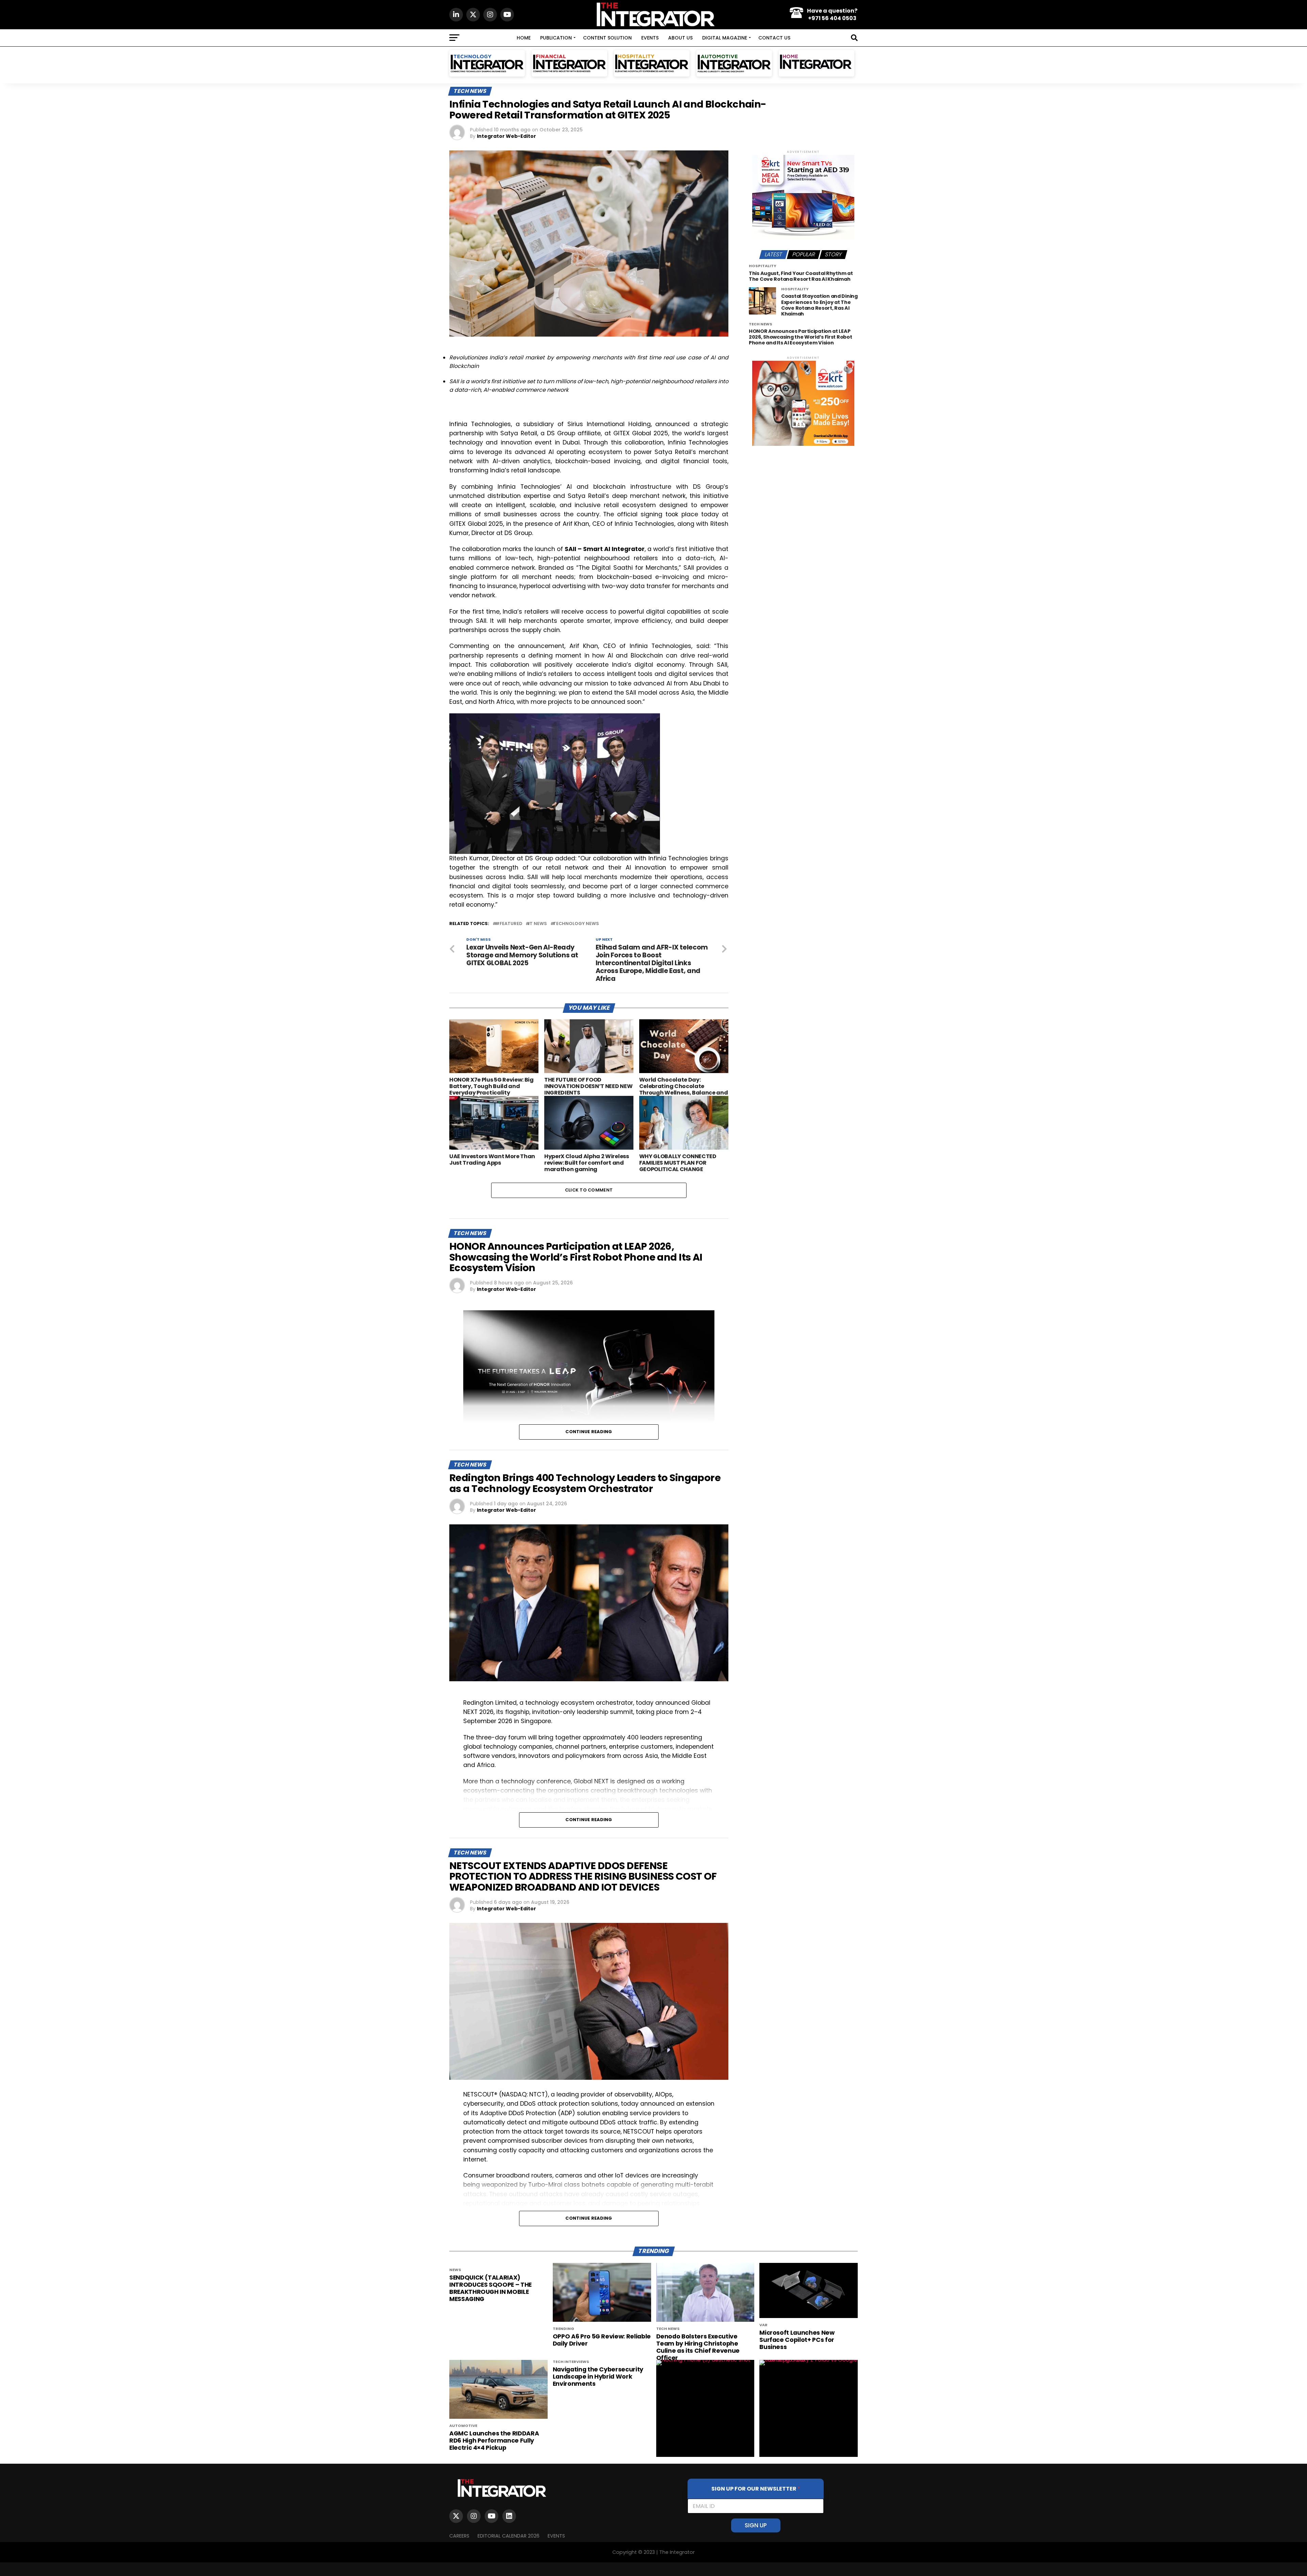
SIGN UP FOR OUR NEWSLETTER (756, 2489)
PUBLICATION (556, 38)
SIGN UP (756, 2525)
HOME (524, 38)
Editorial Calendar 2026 (509, 2536)
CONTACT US (774, 38)
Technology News (576, 924)
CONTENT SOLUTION (607, 38)
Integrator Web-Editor (506, 136)
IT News (538, 924)
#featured (509, 924)
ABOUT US (680, 38)
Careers (459, 2536)
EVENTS (650, 38)
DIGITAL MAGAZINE (725, 38)
